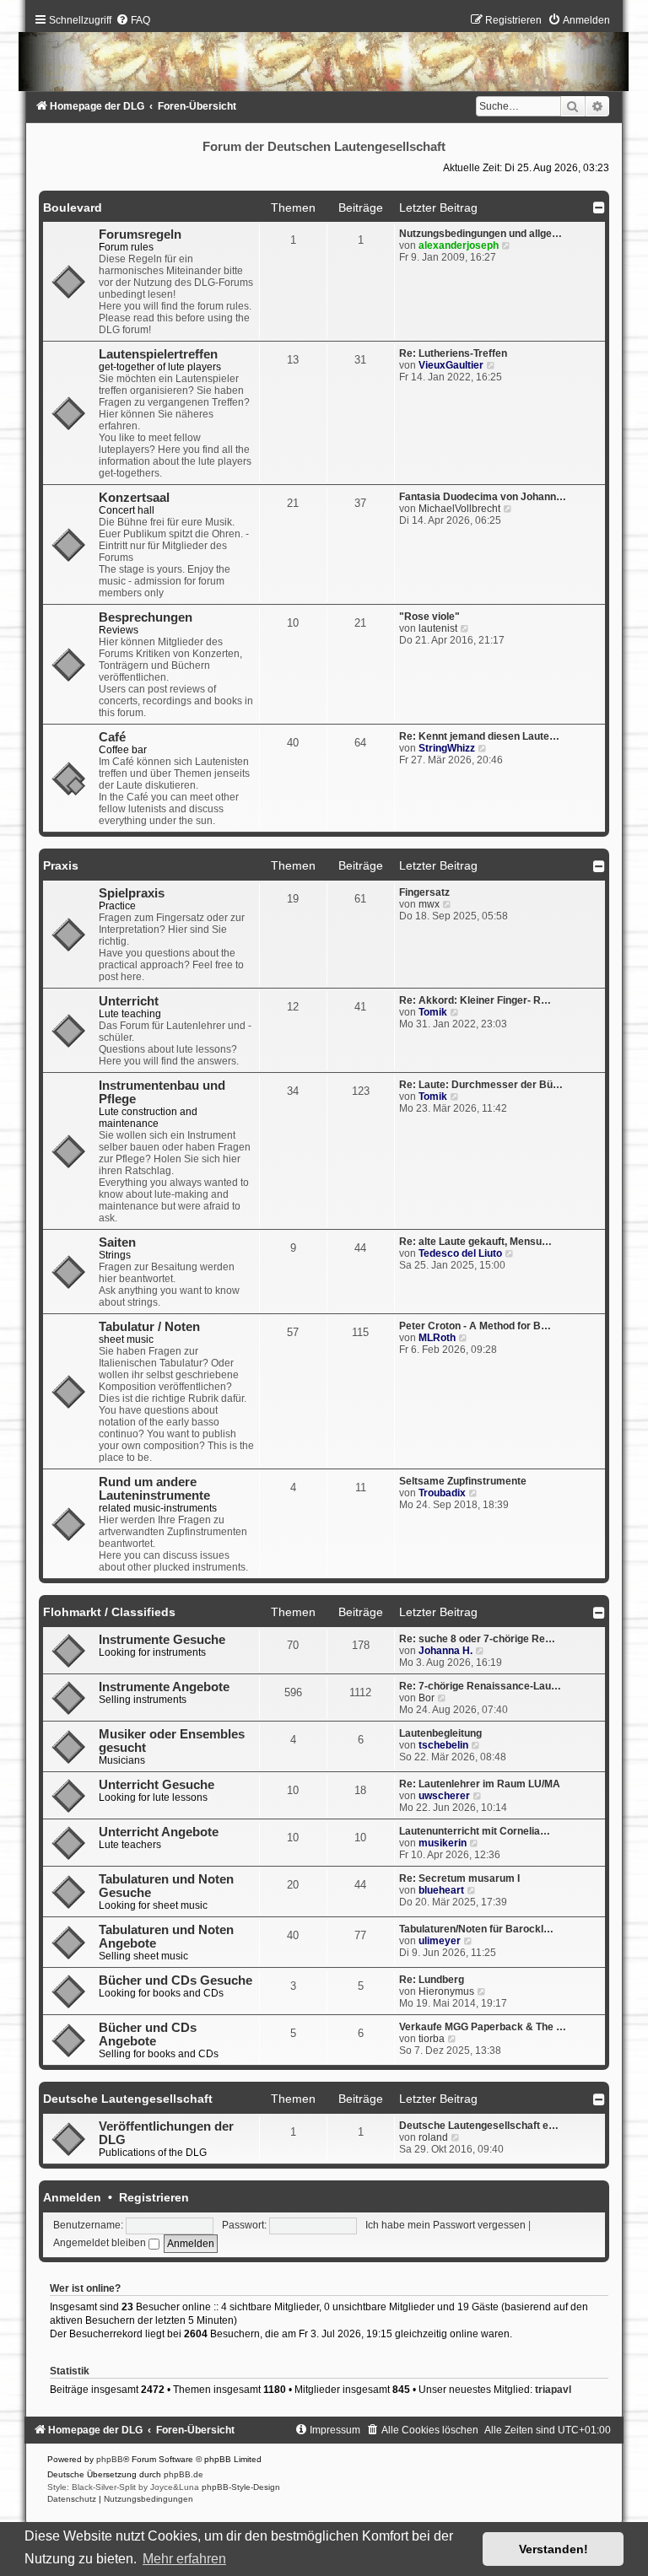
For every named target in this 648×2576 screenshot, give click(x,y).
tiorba (432, 2039)
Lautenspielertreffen (158, 354)
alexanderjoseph (459, 245)
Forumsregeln (140, 234)
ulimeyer (440, 1941)
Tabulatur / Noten (149, 1327)
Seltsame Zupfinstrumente (463, 1481)
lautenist (438, 628)
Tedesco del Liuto (460, 1253)
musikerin (443, 1843)
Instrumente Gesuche (162, 1640)
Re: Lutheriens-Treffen (453, 353)
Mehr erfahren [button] (184, 2559)
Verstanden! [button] (553, 2549)
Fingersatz (424, 892)
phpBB (110, 2459)
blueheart (441, 1890)
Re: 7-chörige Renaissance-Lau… (480, 1686)
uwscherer (444, 1796)
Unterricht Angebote (159, 1832)
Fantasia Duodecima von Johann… (483, 497)
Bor (427, 1698)
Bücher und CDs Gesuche (175, 1981)
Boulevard (73, 207)
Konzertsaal (134, 498)
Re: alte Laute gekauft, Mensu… (475, 1242)
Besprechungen (146, 617)
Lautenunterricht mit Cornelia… (475, 1831)
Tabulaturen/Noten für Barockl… (476, 1929)
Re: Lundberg (432, 1980)
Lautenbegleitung (440, 1733)
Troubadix (442, 1493)
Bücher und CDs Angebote (148, 2034)
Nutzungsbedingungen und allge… (481, 234)
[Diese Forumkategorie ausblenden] (599, 207)
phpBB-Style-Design (241, 2487)
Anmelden (72, 2197)
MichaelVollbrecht (459, 509)
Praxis (61, 865)
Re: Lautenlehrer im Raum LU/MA (480, 1784)
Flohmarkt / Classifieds (109, 1612)
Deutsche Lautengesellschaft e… (479, 2126)
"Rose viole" (429, 617)
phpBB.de (184, 2474)
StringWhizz (447, 748)
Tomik (433, 1012)
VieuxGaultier (451, 365)
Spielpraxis (132, 893)
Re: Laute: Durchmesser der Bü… (481, 1085)
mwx (429, 904)
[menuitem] (133, 20)
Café (112, 737)
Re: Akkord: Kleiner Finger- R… (475, 1000)
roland (433, 2137)
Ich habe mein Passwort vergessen (445, 2225)
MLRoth (437, 1338)
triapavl (553, 2390)
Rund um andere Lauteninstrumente (154, 1489)
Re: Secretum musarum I (459, 1878)
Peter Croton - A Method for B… (475, 1326)
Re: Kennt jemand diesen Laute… (479, 736)
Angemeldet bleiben (101, 2243)
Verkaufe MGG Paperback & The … (483, 2027)
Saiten (117, 1242)
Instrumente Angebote (164, 1687)
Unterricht (129, 1001)
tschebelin (443, 1745)
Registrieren (154, 2197)
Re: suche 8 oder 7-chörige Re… (477, 1639)
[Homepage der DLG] (324, 56)
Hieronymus (446, 1991)
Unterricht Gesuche (157, 1785)
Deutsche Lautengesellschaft (128, 2099)
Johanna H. (445, 1651)
